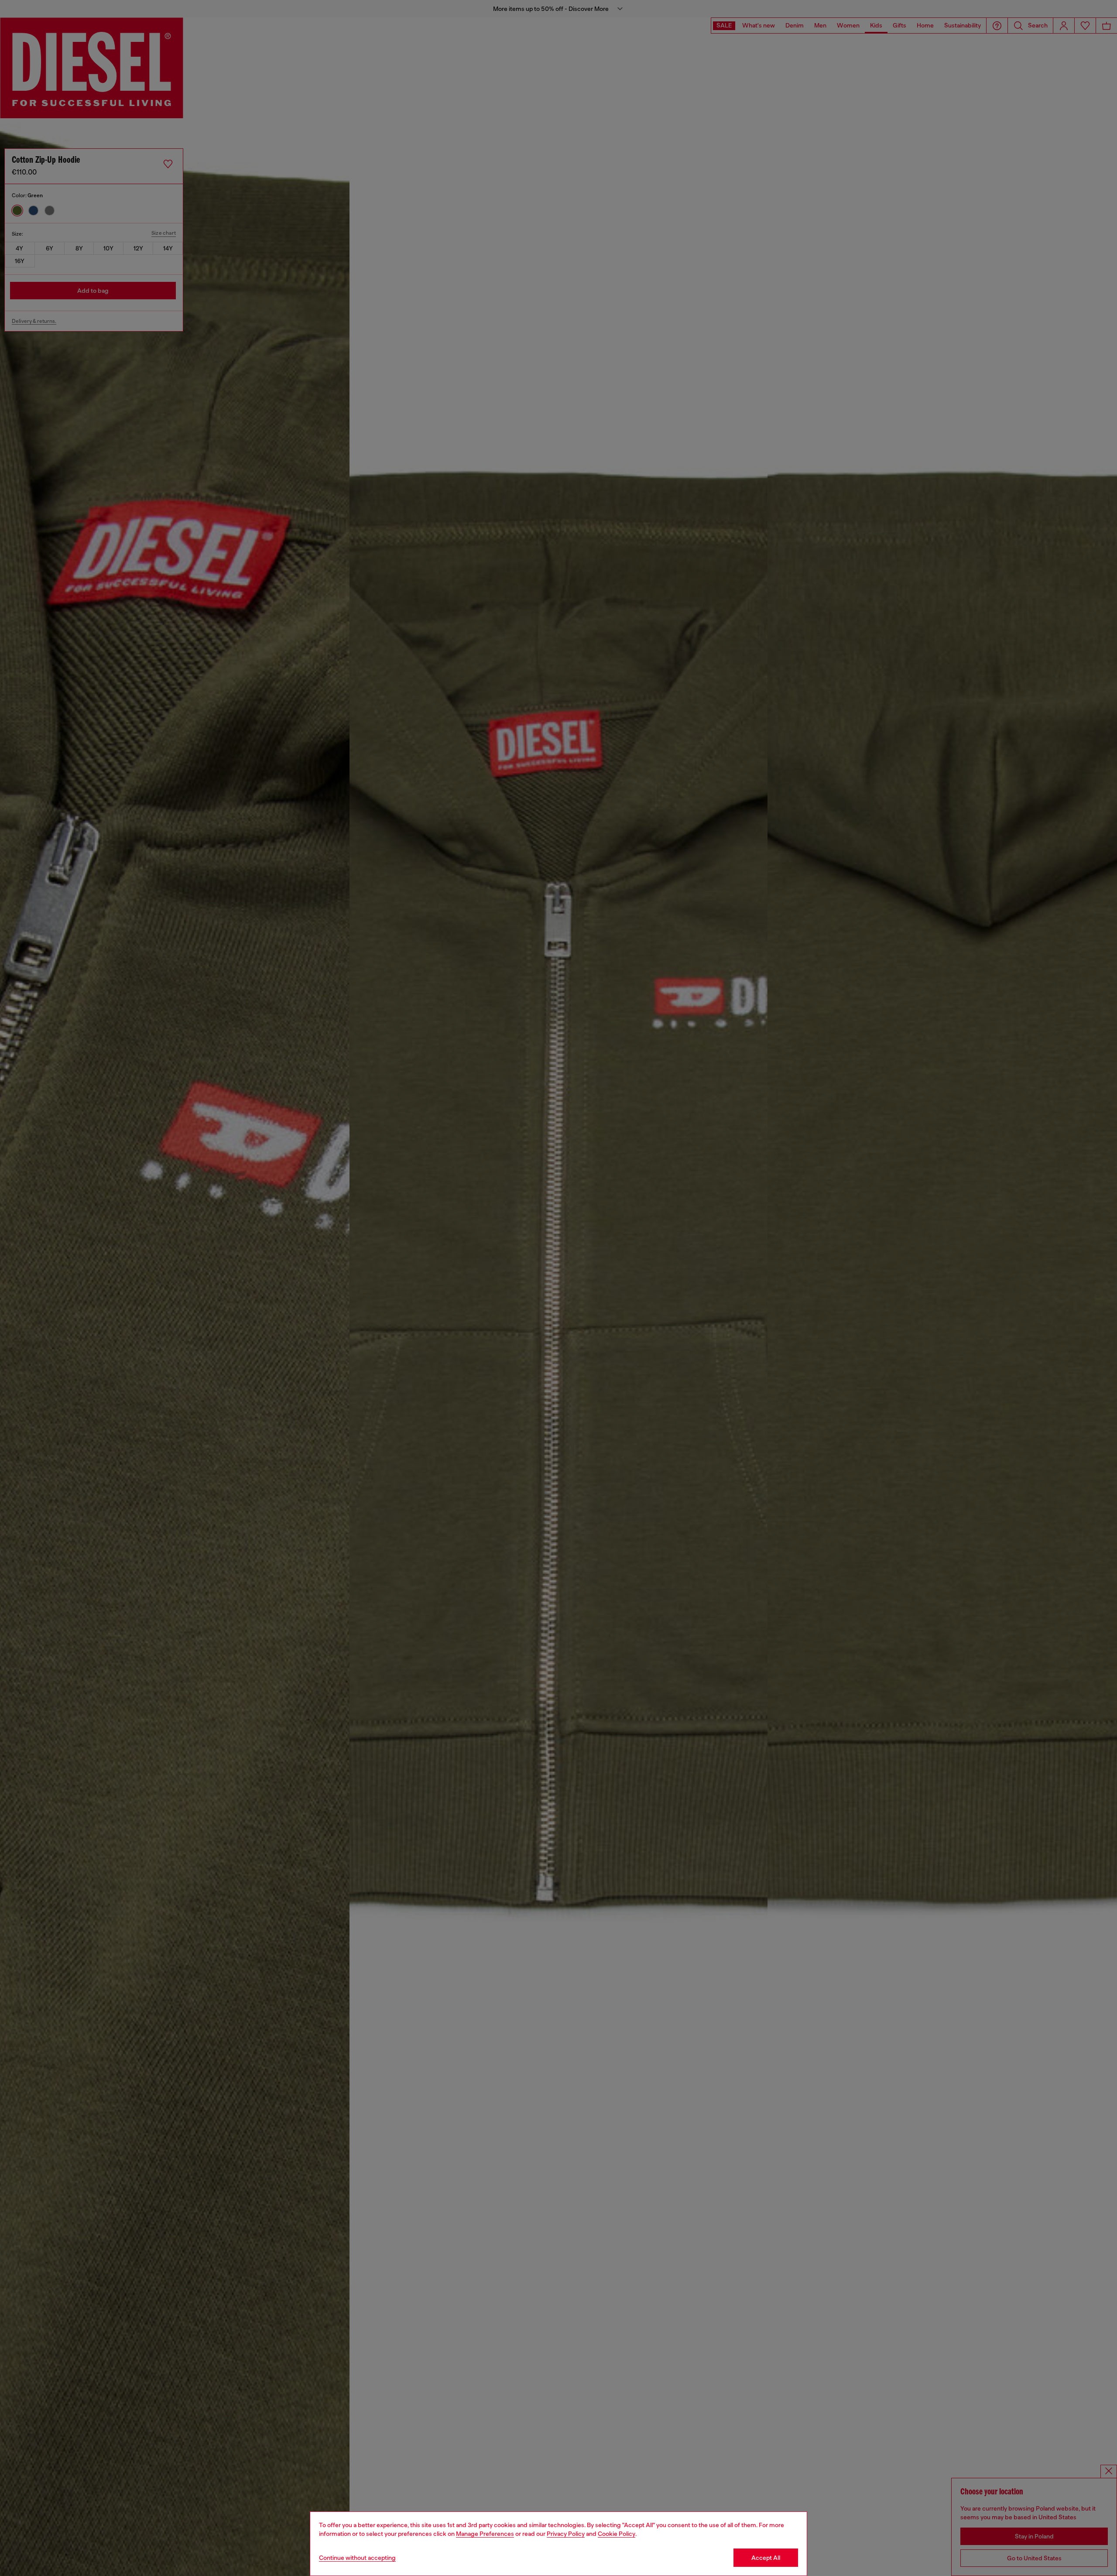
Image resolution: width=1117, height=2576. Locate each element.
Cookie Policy (617, 2534)
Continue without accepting (357, 2558)
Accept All (766, 2558)
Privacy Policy (566, 2534)
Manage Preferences (485, 2534)
